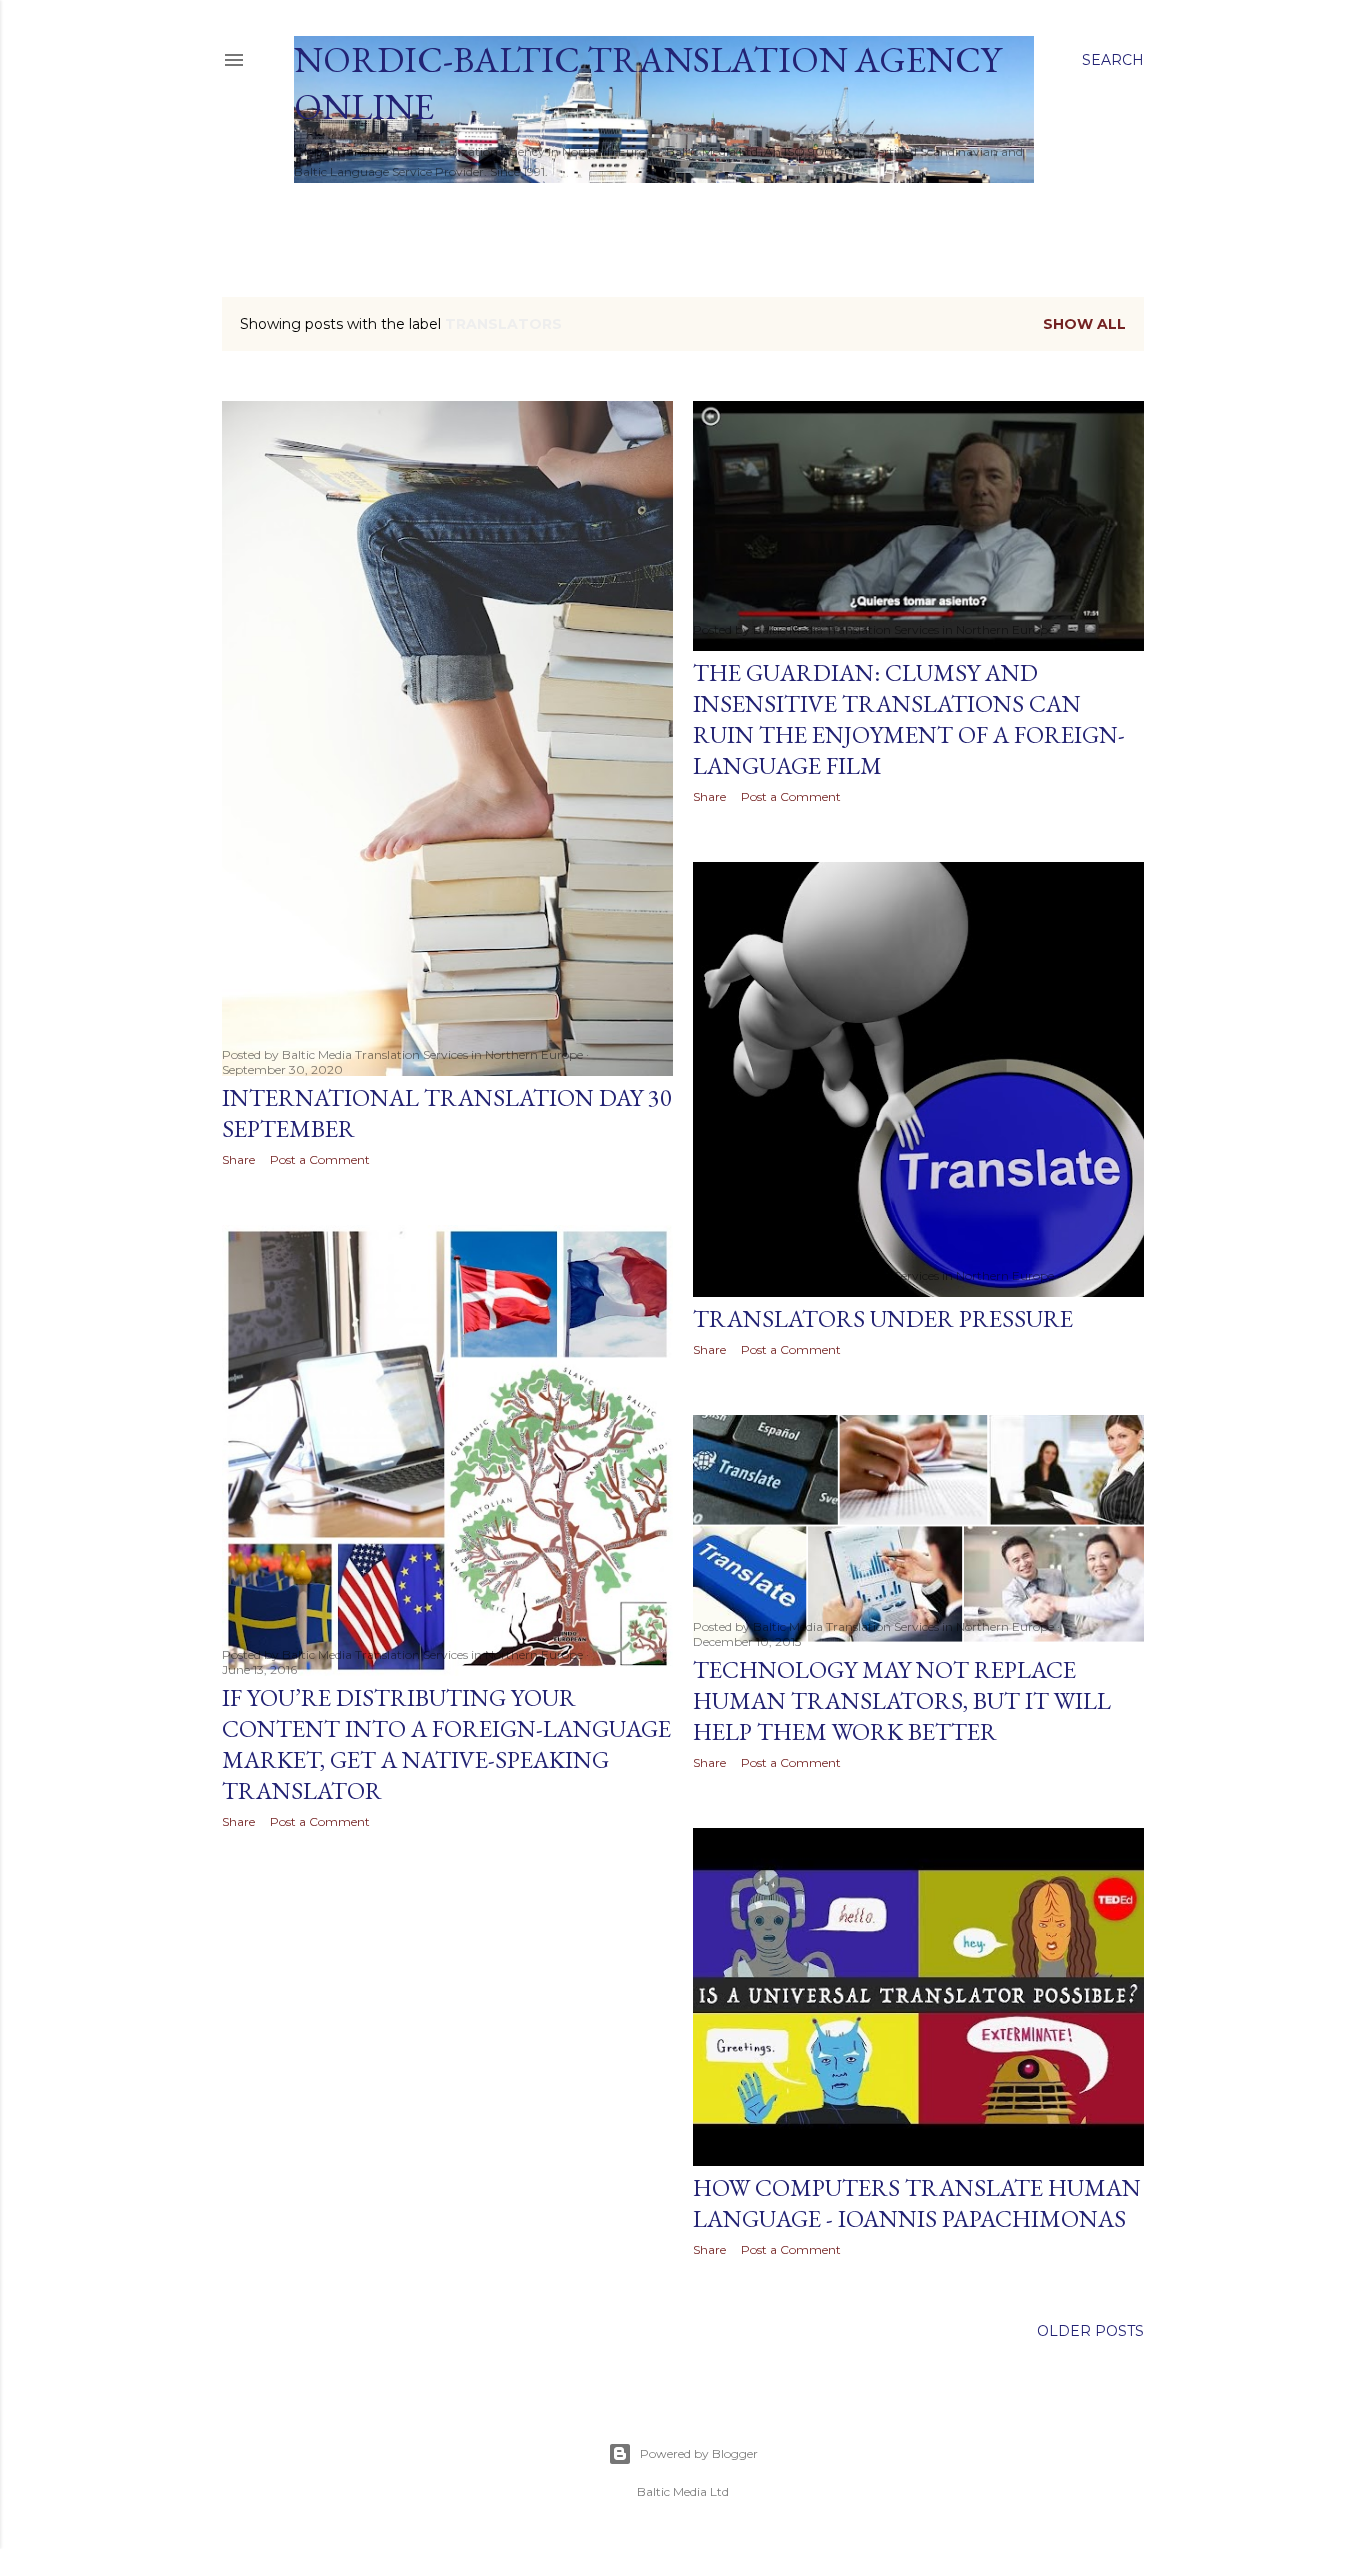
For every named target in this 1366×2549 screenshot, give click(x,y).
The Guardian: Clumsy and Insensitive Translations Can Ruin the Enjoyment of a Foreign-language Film (909, 719)
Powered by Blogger (699, 2453)
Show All (1084, 324)
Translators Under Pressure (883, 1318)
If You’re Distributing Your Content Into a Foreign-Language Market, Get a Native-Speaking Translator (446, 1744)
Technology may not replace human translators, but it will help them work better (902, 1700)
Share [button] (238, 1159)
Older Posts (1090, 2331)
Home (325, 209)
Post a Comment (320, 1159)
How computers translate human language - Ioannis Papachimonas (917, 2203)
